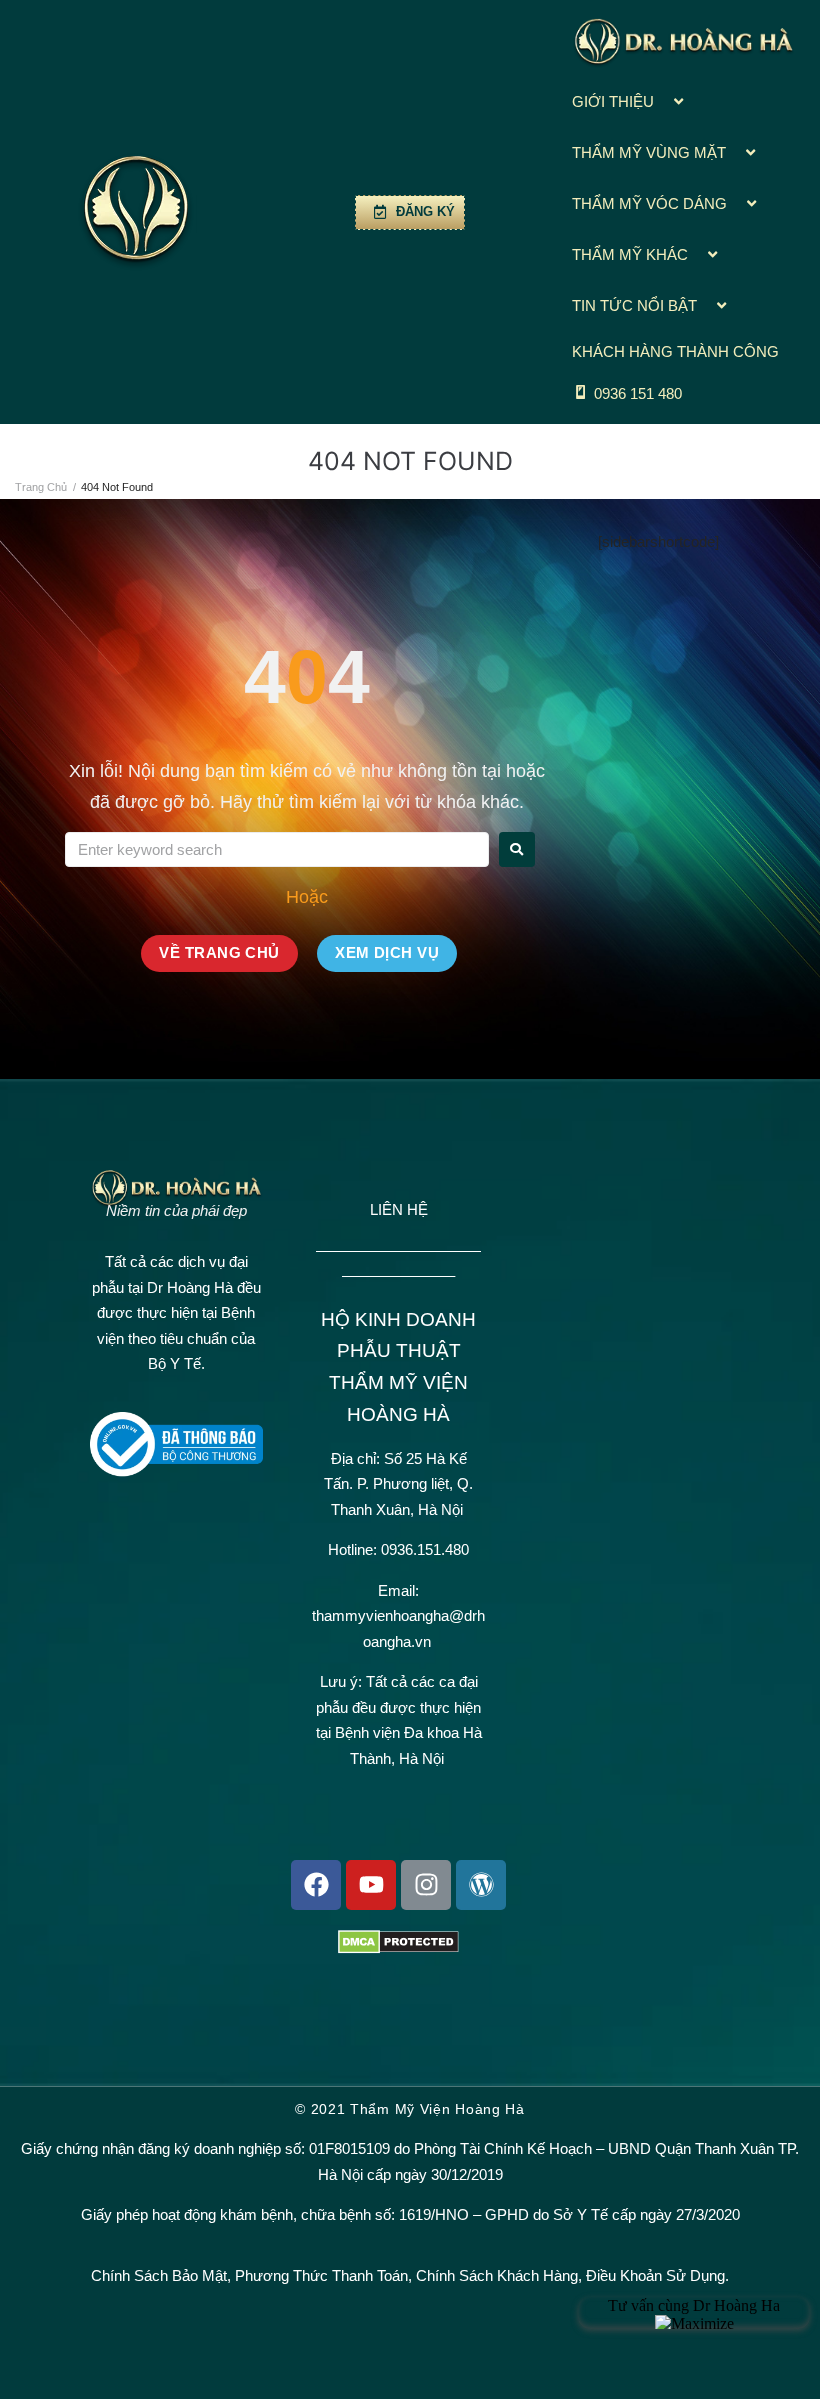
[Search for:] (277, 849)
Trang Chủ (41, 487)
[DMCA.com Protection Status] (398, 1948)
